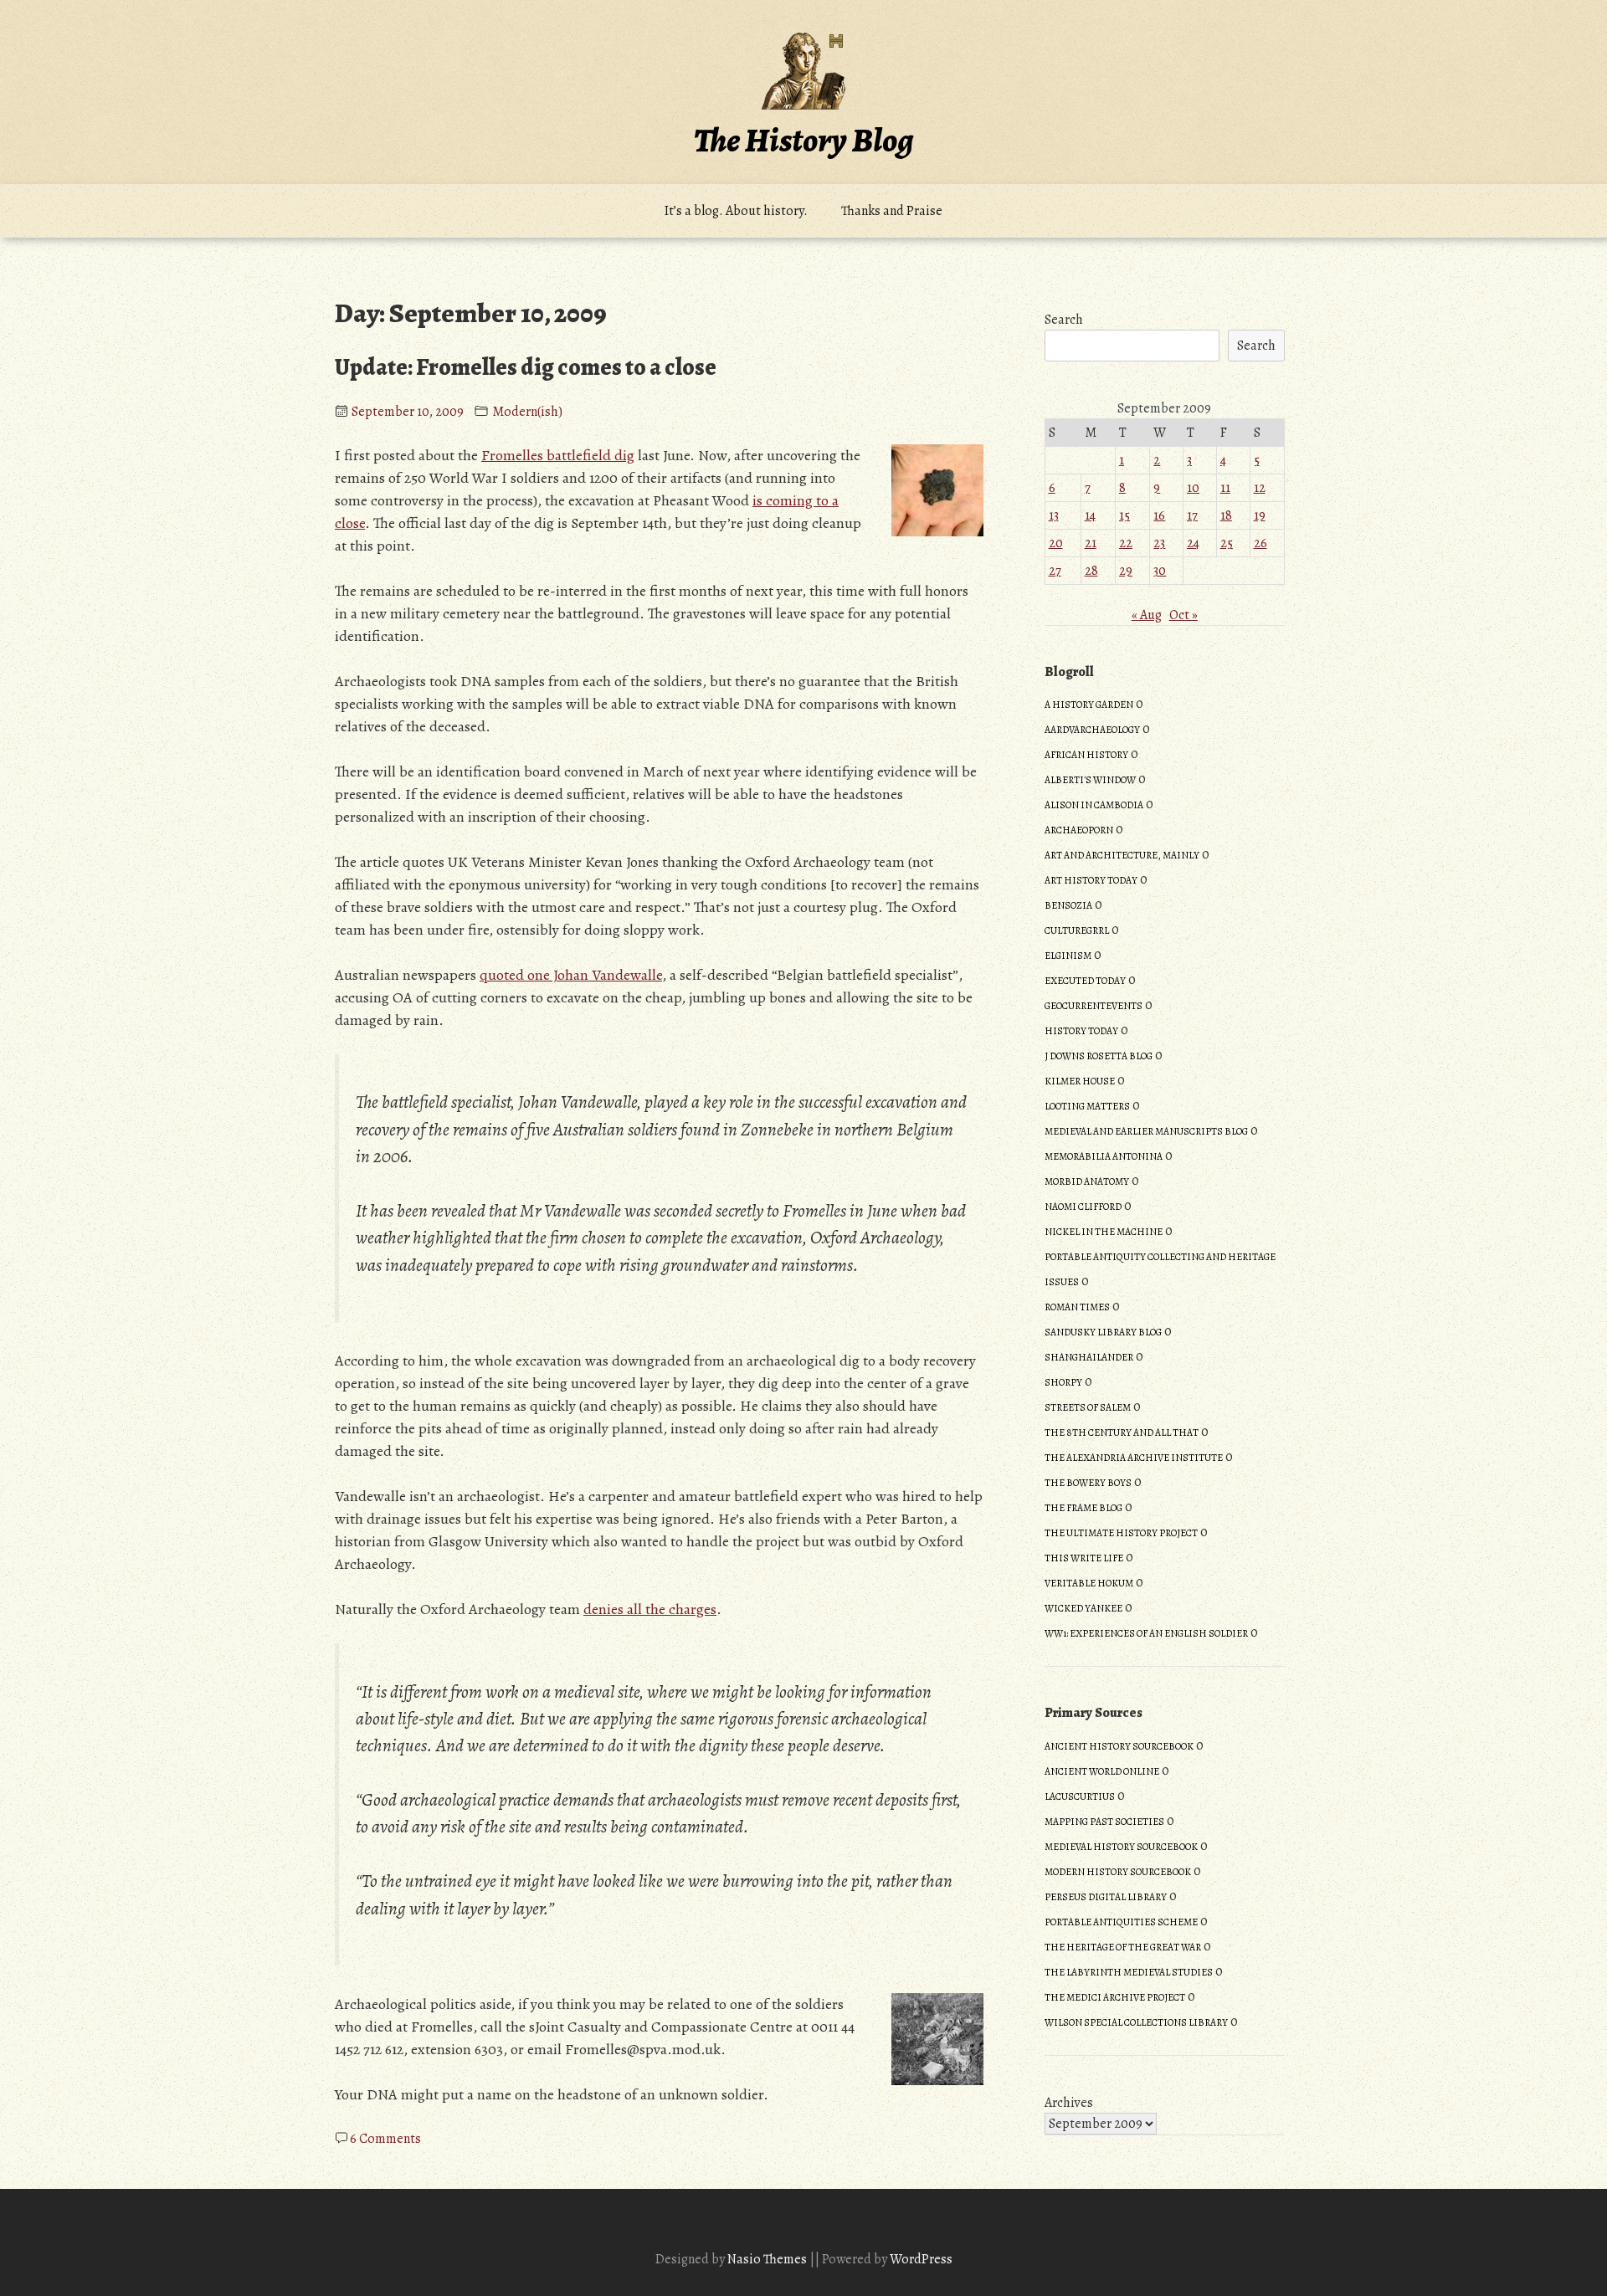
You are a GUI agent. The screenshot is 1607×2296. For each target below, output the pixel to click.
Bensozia (1068, 905)
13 (1054, 515)
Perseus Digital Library (1106, 1897)
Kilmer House (1080, 1081)
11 (1225, 488)
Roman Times (1077, 1307)
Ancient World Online (1102, 1771)
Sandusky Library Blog (1103, 1332)
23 (1159, 543)
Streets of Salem (1088, 1407)
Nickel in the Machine (1104, 1232)
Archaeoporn (1079, 830)
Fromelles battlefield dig (558, 455)
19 (1260, 515)
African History (1086, 755)
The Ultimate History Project (1121, 1533)
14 (1090, 515)
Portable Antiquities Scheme (1121, 1922)
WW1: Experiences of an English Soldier (1146, 1633)
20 (1056, 543)
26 (1260, 543)
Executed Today (1085, 981)
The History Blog (803, 140)
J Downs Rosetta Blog (1099, 1056)
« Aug (1147, 615)
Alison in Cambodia (1094, 805)
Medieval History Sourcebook (1121, 1847)
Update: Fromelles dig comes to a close (526, 367)
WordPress (921, 2259)
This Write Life (1084, 1558)
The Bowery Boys (1088, 1483)
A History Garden (1089, 705)
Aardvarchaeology (1092, 730)
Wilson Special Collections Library (1136, 2022)
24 (1193, 543)
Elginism (1068, 956)
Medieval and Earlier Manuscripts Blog (1146, 1131)
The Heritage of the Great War (1123, 1947)
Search (1064, 320)
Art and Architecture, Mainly (1122, 855)
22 (1126, 543)
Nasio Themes (768, 2259)
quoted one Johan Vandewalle (571, 975)
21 (1091, 543)
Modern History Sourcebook (1118, 1872)
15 (1124, 515)
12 (1260, 488)
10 (1193, 488)
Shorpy (1063, 1382)
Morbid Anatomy (1087, 1181)
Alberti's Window (1090, 780)
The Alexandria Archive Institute (1134, 1458)
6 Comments (385, 2139)
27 (1055, 571)
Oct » (1183, 615)
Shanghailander (1089, 1357)
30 (1160, 571)
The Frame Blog (1083, 1508)
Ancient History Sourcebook (1119, 1746)
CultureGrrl (1077, 930)
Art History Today (1091, 880)
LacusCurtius (1080, 1796)
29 (1126, 571)
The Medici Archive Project (1115, 1997)
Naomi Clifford (1083, 1207)
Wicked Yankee (1083, 1608)
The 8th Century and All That (1122, 1432)
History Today (1081, 1031)
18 (1226, 515)
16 (1159, 515)
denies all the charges (650, 1609)
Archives (1069, 2103)
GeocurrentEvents (1094, 1006)
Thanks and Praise (892, 211)
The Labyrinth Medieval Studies (1129, 1972)
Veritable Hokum (1089, 1583)
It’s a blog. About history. (736, 211)
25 (1227, 543)
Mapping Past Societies (1104, 1822)
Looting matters (1087, 1106)
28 (1091, 571)
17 (1192, 515)
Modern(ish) (527, 412)
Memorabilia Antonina (1104, 1156)
